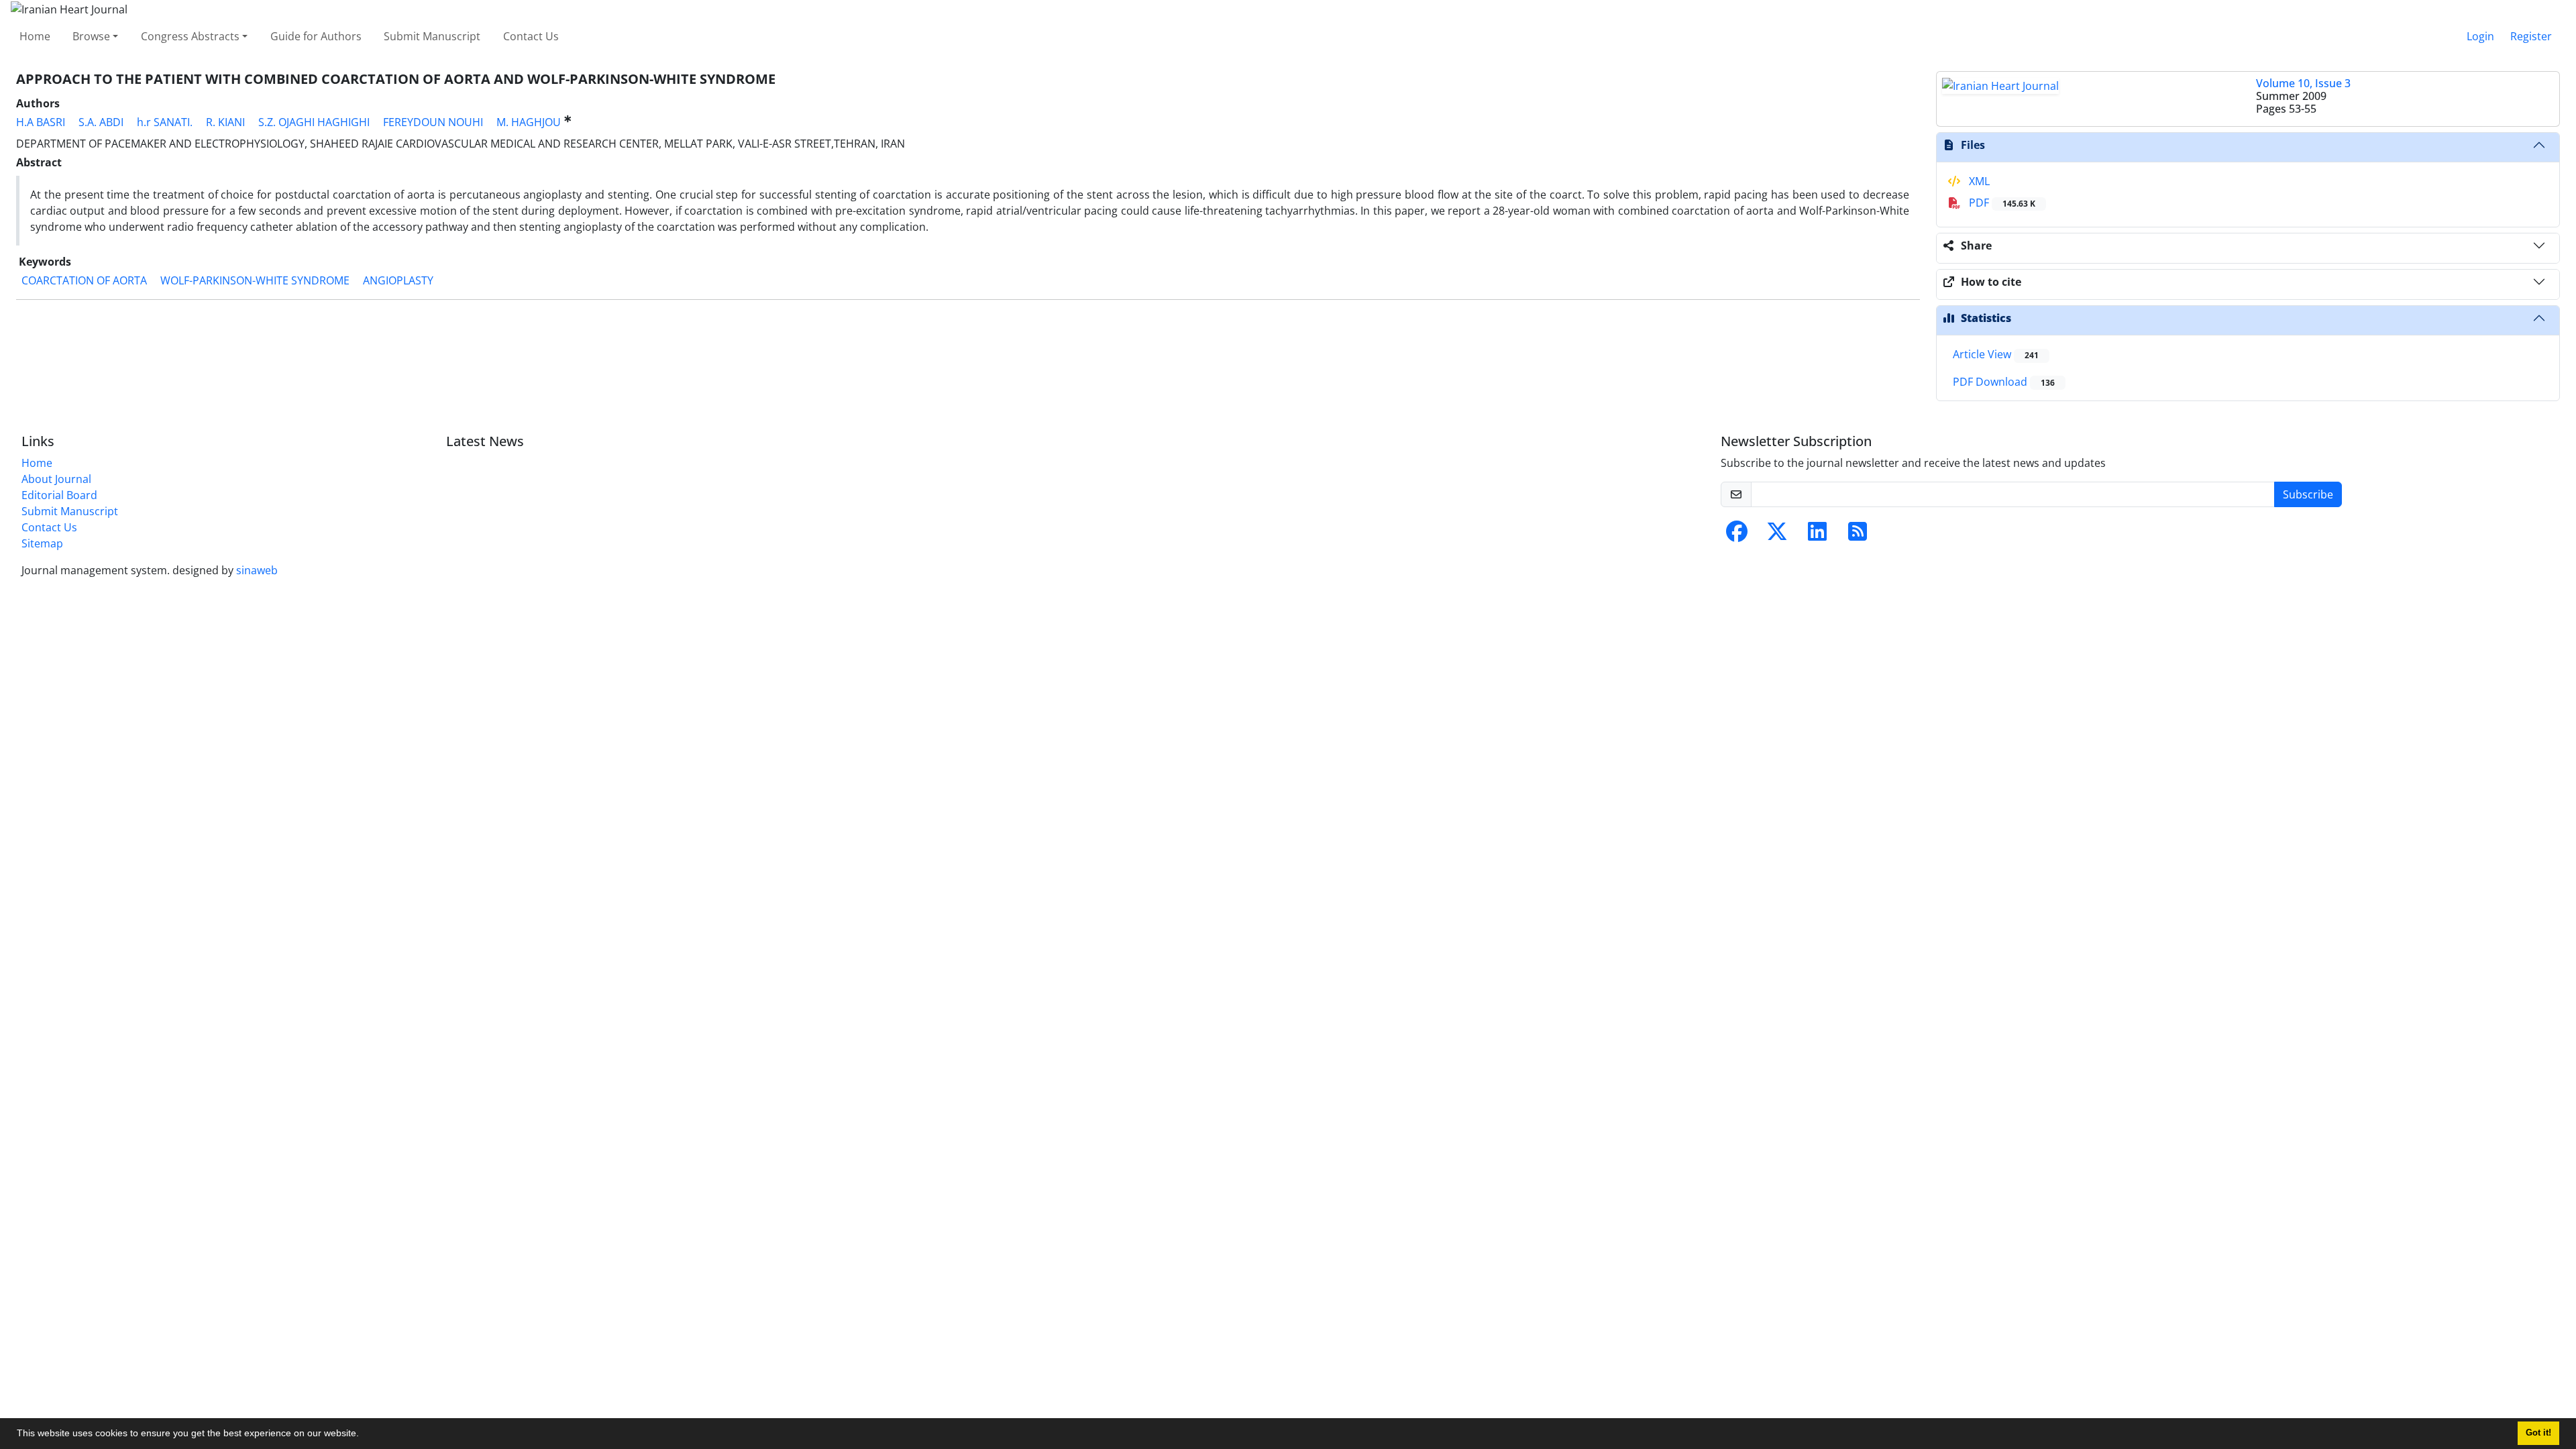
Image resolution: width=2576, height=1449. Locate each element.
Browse (91, 36)
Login (2480, 36)
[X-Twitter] (1777, 535)
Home (35, 36)
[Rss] (1858, 535)
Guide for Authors (316, 36)
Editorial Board (59, 495)
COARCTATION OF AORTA (84, 280)
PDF (2001, 203)
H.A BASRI (41, 122)
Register (2531, 36)
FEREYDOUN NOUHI (433, 122)
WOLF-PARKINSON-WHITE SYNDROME (255, 280)
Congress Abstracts (190, 36)
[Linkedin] (1817, 535)
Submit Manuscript (432, 36)
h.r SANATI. (165, 122)
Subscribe (2308, 494)
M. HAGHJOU (529, 122)
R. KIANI (225, 122)
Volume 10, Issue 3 (2303, 83)
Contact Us (531, 36)
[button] (364, 1435)
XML (1978, 181)
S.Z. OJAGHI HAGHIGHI (314, 122)
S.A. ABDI (101, 122)
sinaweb (257, 570)
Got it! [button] (2538, 1433)
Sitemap (42, 543)
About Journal (56, 479)
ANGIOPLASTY (398, 280)
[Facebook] (1737, 535)
